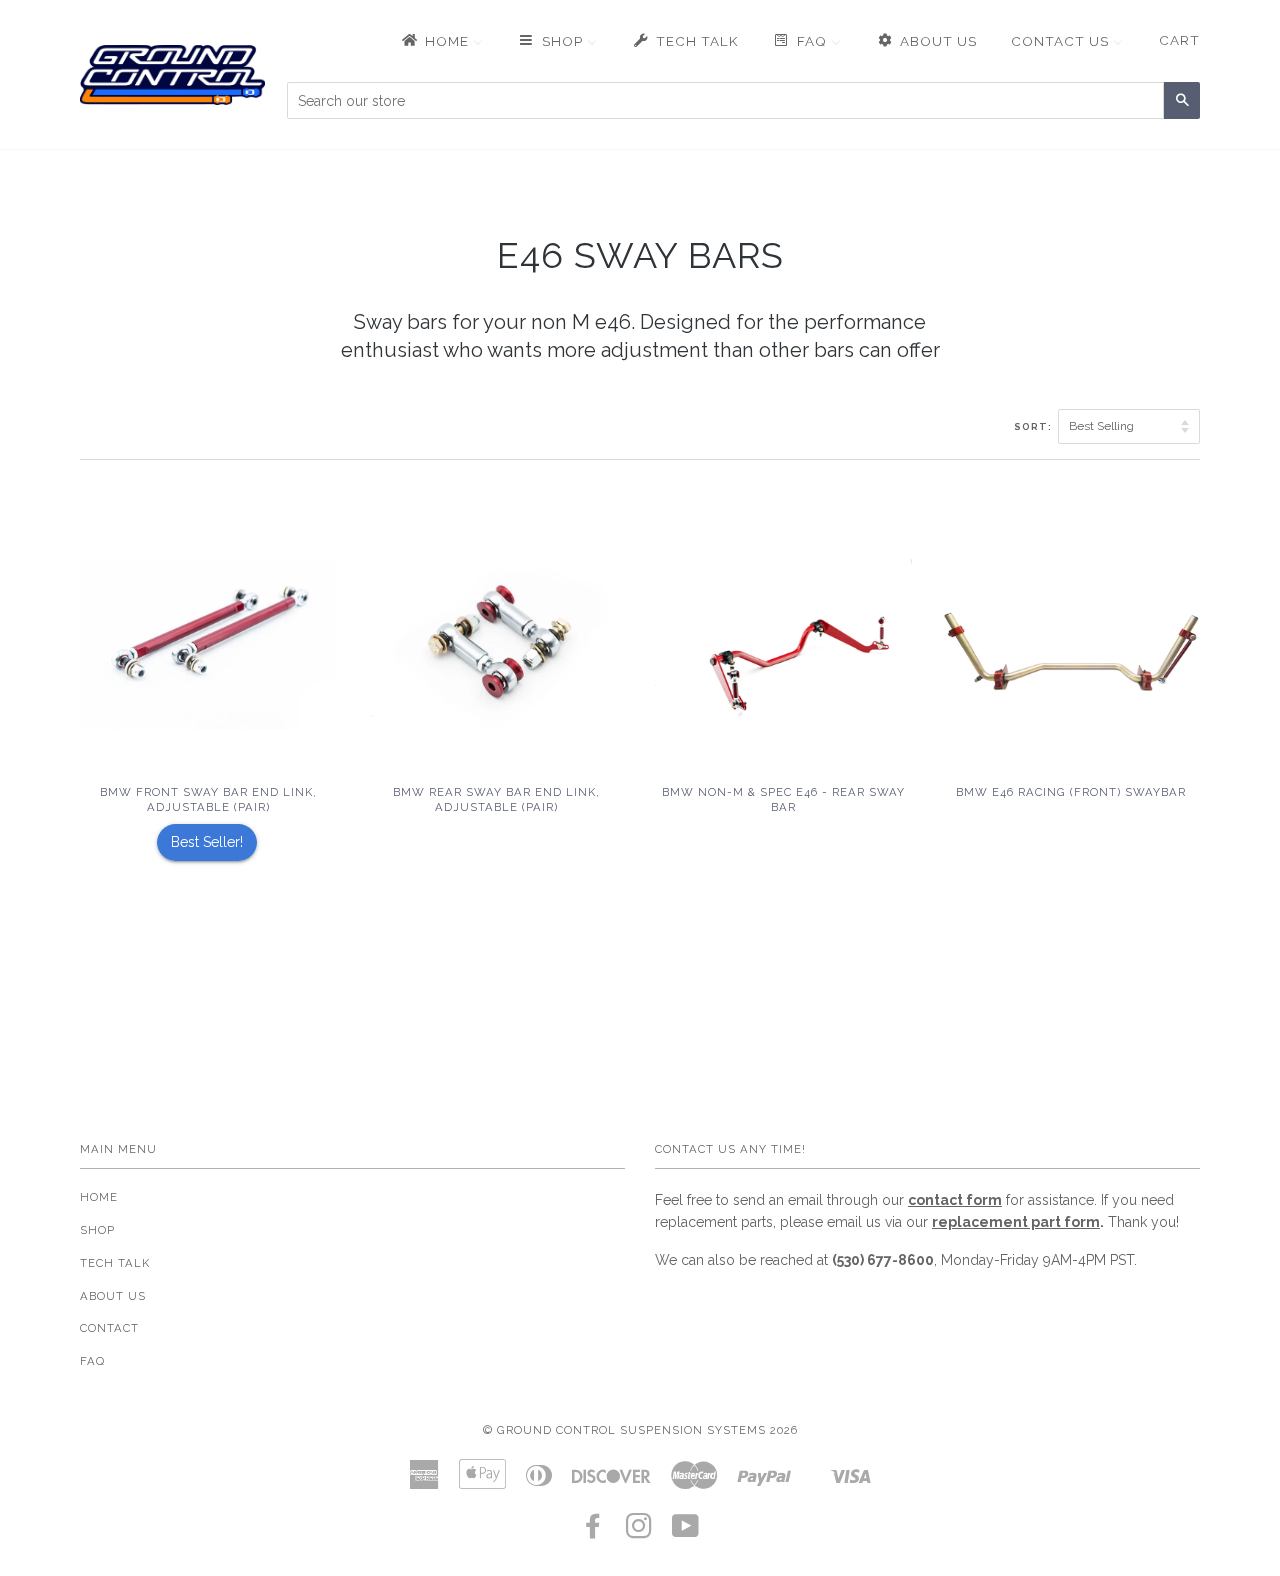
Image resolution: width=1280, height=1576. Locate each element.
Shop (97, 1230)
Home (99, 1197)
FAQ (92, 1361)
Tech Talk (115, 1263)
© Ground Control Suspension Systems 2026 (640, 1430)
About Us (113, 1296)
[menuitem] (441, 41)
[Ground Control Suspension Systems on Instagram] (639, 1532)
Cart (1179, 40)
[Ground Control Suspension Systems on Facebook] (593, 1532)
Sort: (1034, 426)
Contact (109, 1328)
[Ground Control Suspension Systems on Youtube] (686, 1532)
